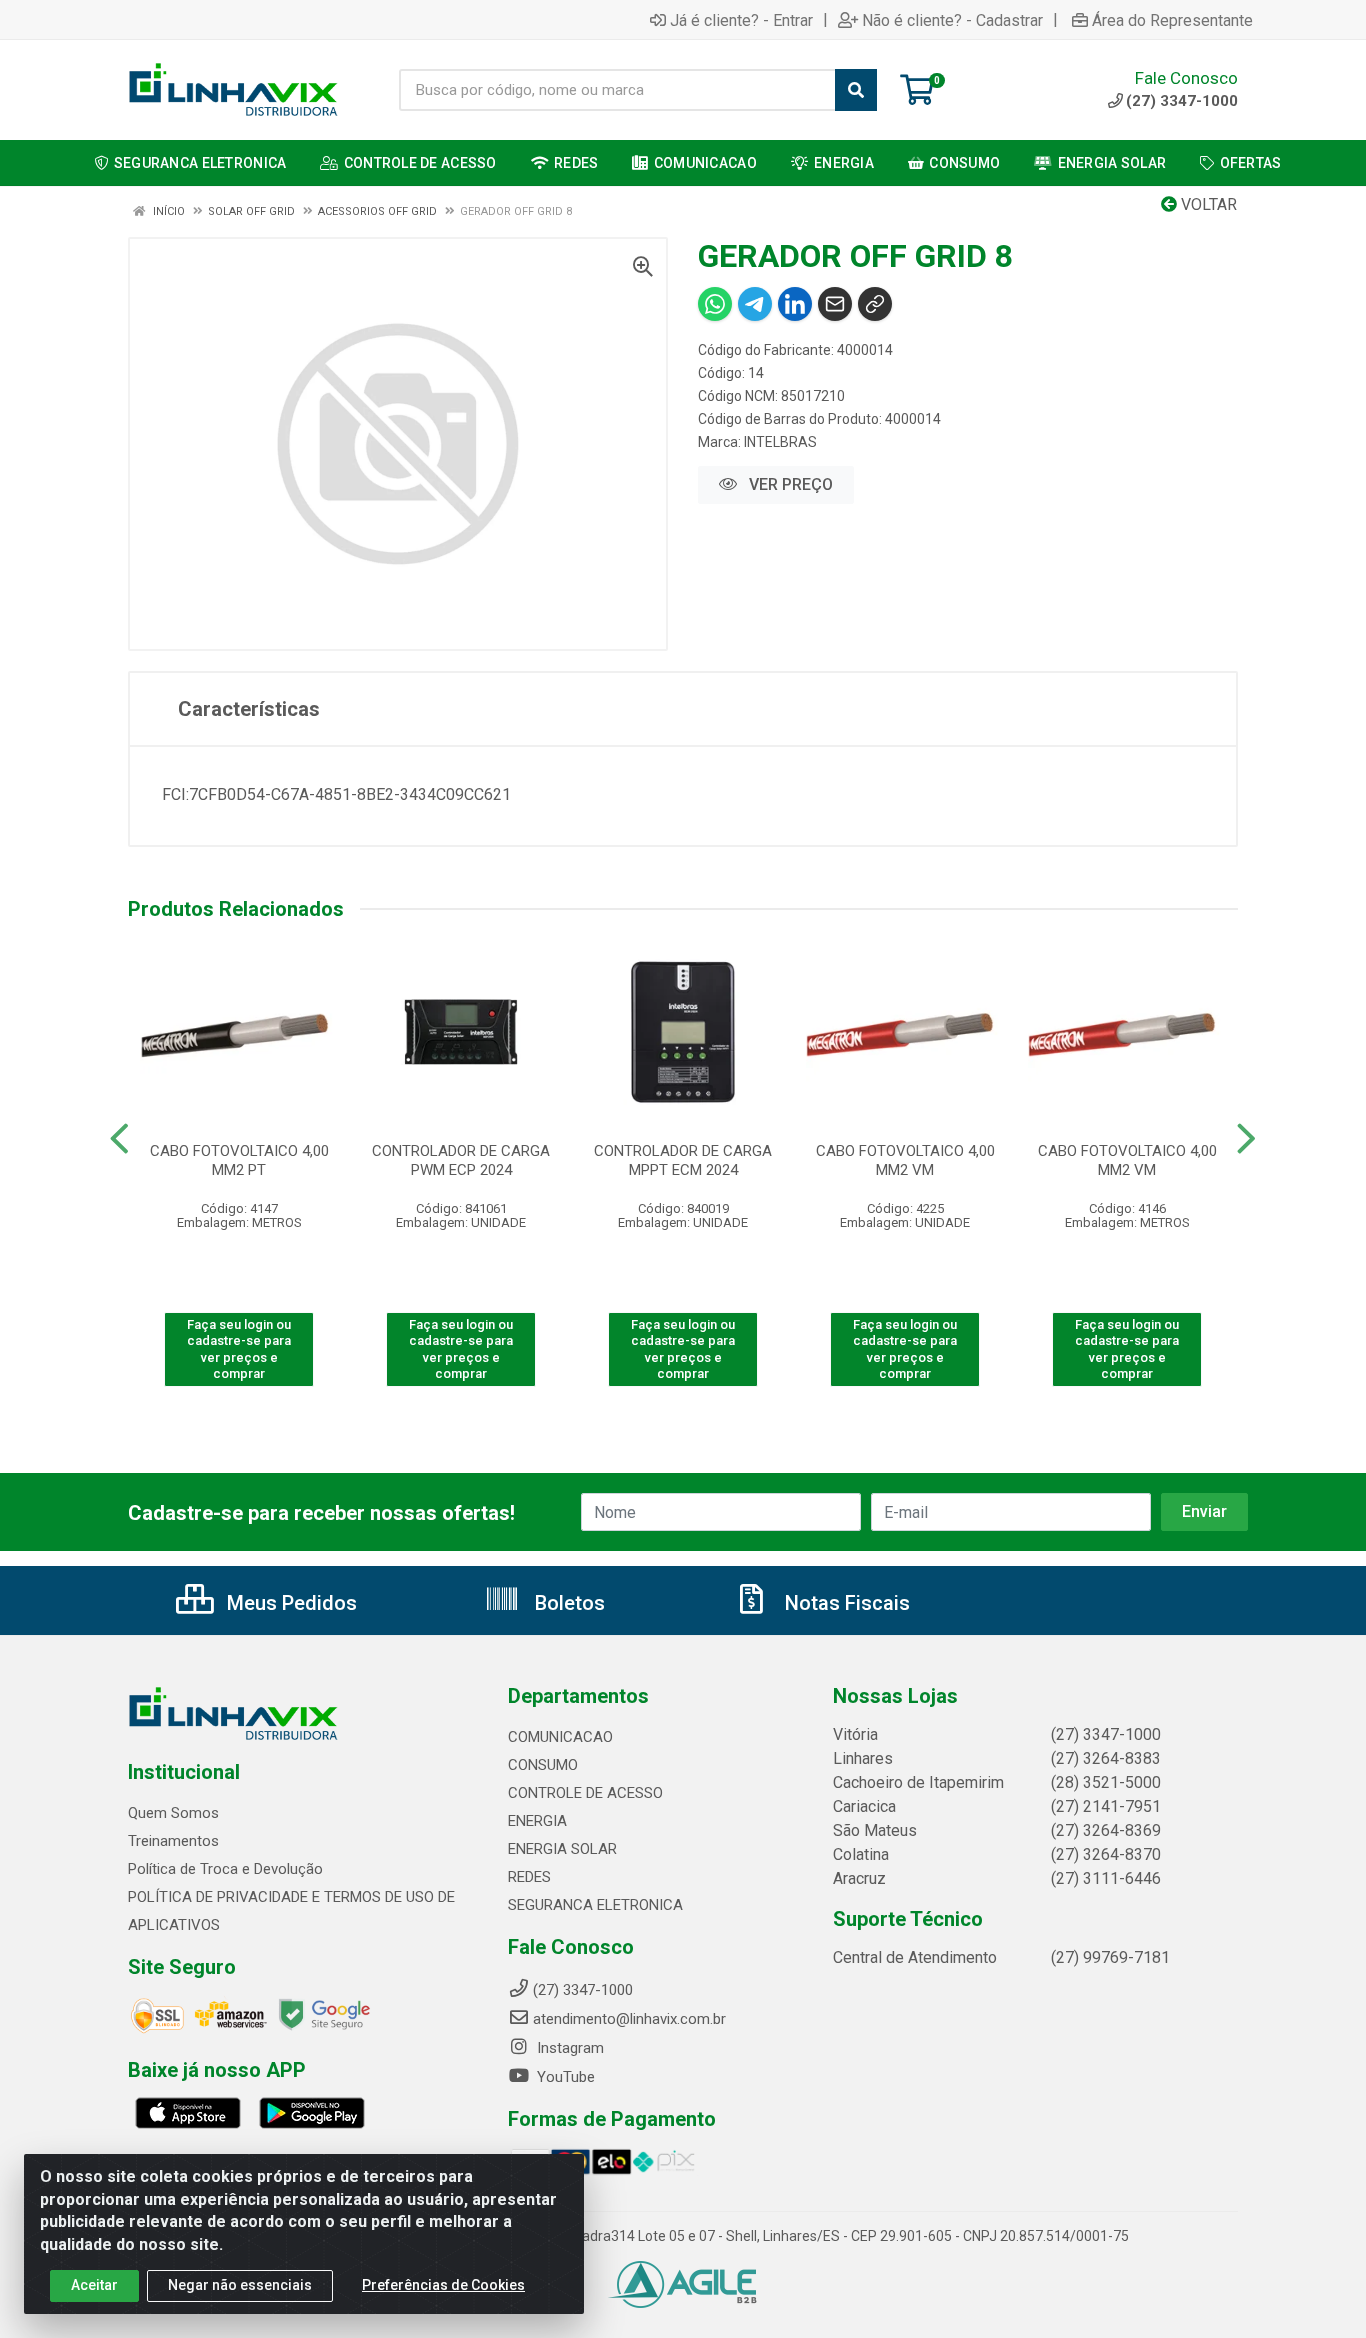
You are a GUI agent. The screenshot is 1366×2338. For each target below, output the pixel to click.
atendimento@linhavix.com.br (629, 2019)
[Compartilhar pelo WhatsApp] (715, 304)
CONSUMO (543, 1765)
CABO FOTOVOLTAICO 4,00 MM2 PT (239, 1160)
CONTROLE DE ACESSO (585, 1793)
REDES (529, 1877)
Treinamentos (173, 1841)
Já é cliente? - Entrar (741, 20)
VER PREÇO (789, 484)
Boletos (567, 1603)
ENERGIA (537, 1821)
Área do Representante (1172, 20)
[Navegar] (119, 1139)
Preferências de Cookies (443, 2285)
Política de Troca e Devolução (225, 1869)
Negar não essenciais (240, 2285)
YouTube (564, 2077)
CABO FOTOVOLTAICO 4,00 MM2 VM (905, 1160)
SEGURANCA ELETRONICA (595, 1905)
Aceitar (94, 2285)
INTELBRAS (780, 442)
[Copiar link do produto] (875, 304)
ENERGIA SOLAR (562, 1849)
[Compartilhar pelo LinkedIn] (795, 304)
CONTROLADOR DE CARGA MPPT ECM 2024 (683, 1160)
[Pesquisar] (856, 90)
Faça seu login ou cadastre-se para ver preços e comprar (239, 1349)
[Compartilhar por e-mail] (835, 304)
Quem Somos (173, 1813)
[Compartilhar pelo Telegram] (755, 304)
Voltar (1207, 204)
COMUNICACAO (560, 1737)
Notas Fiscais (845, 1603)
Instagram (568, 2048)
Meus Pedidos (289, 1603)
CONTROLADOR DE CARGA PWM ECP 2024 (461, 1160)
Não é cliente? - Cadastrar (952, 20)
